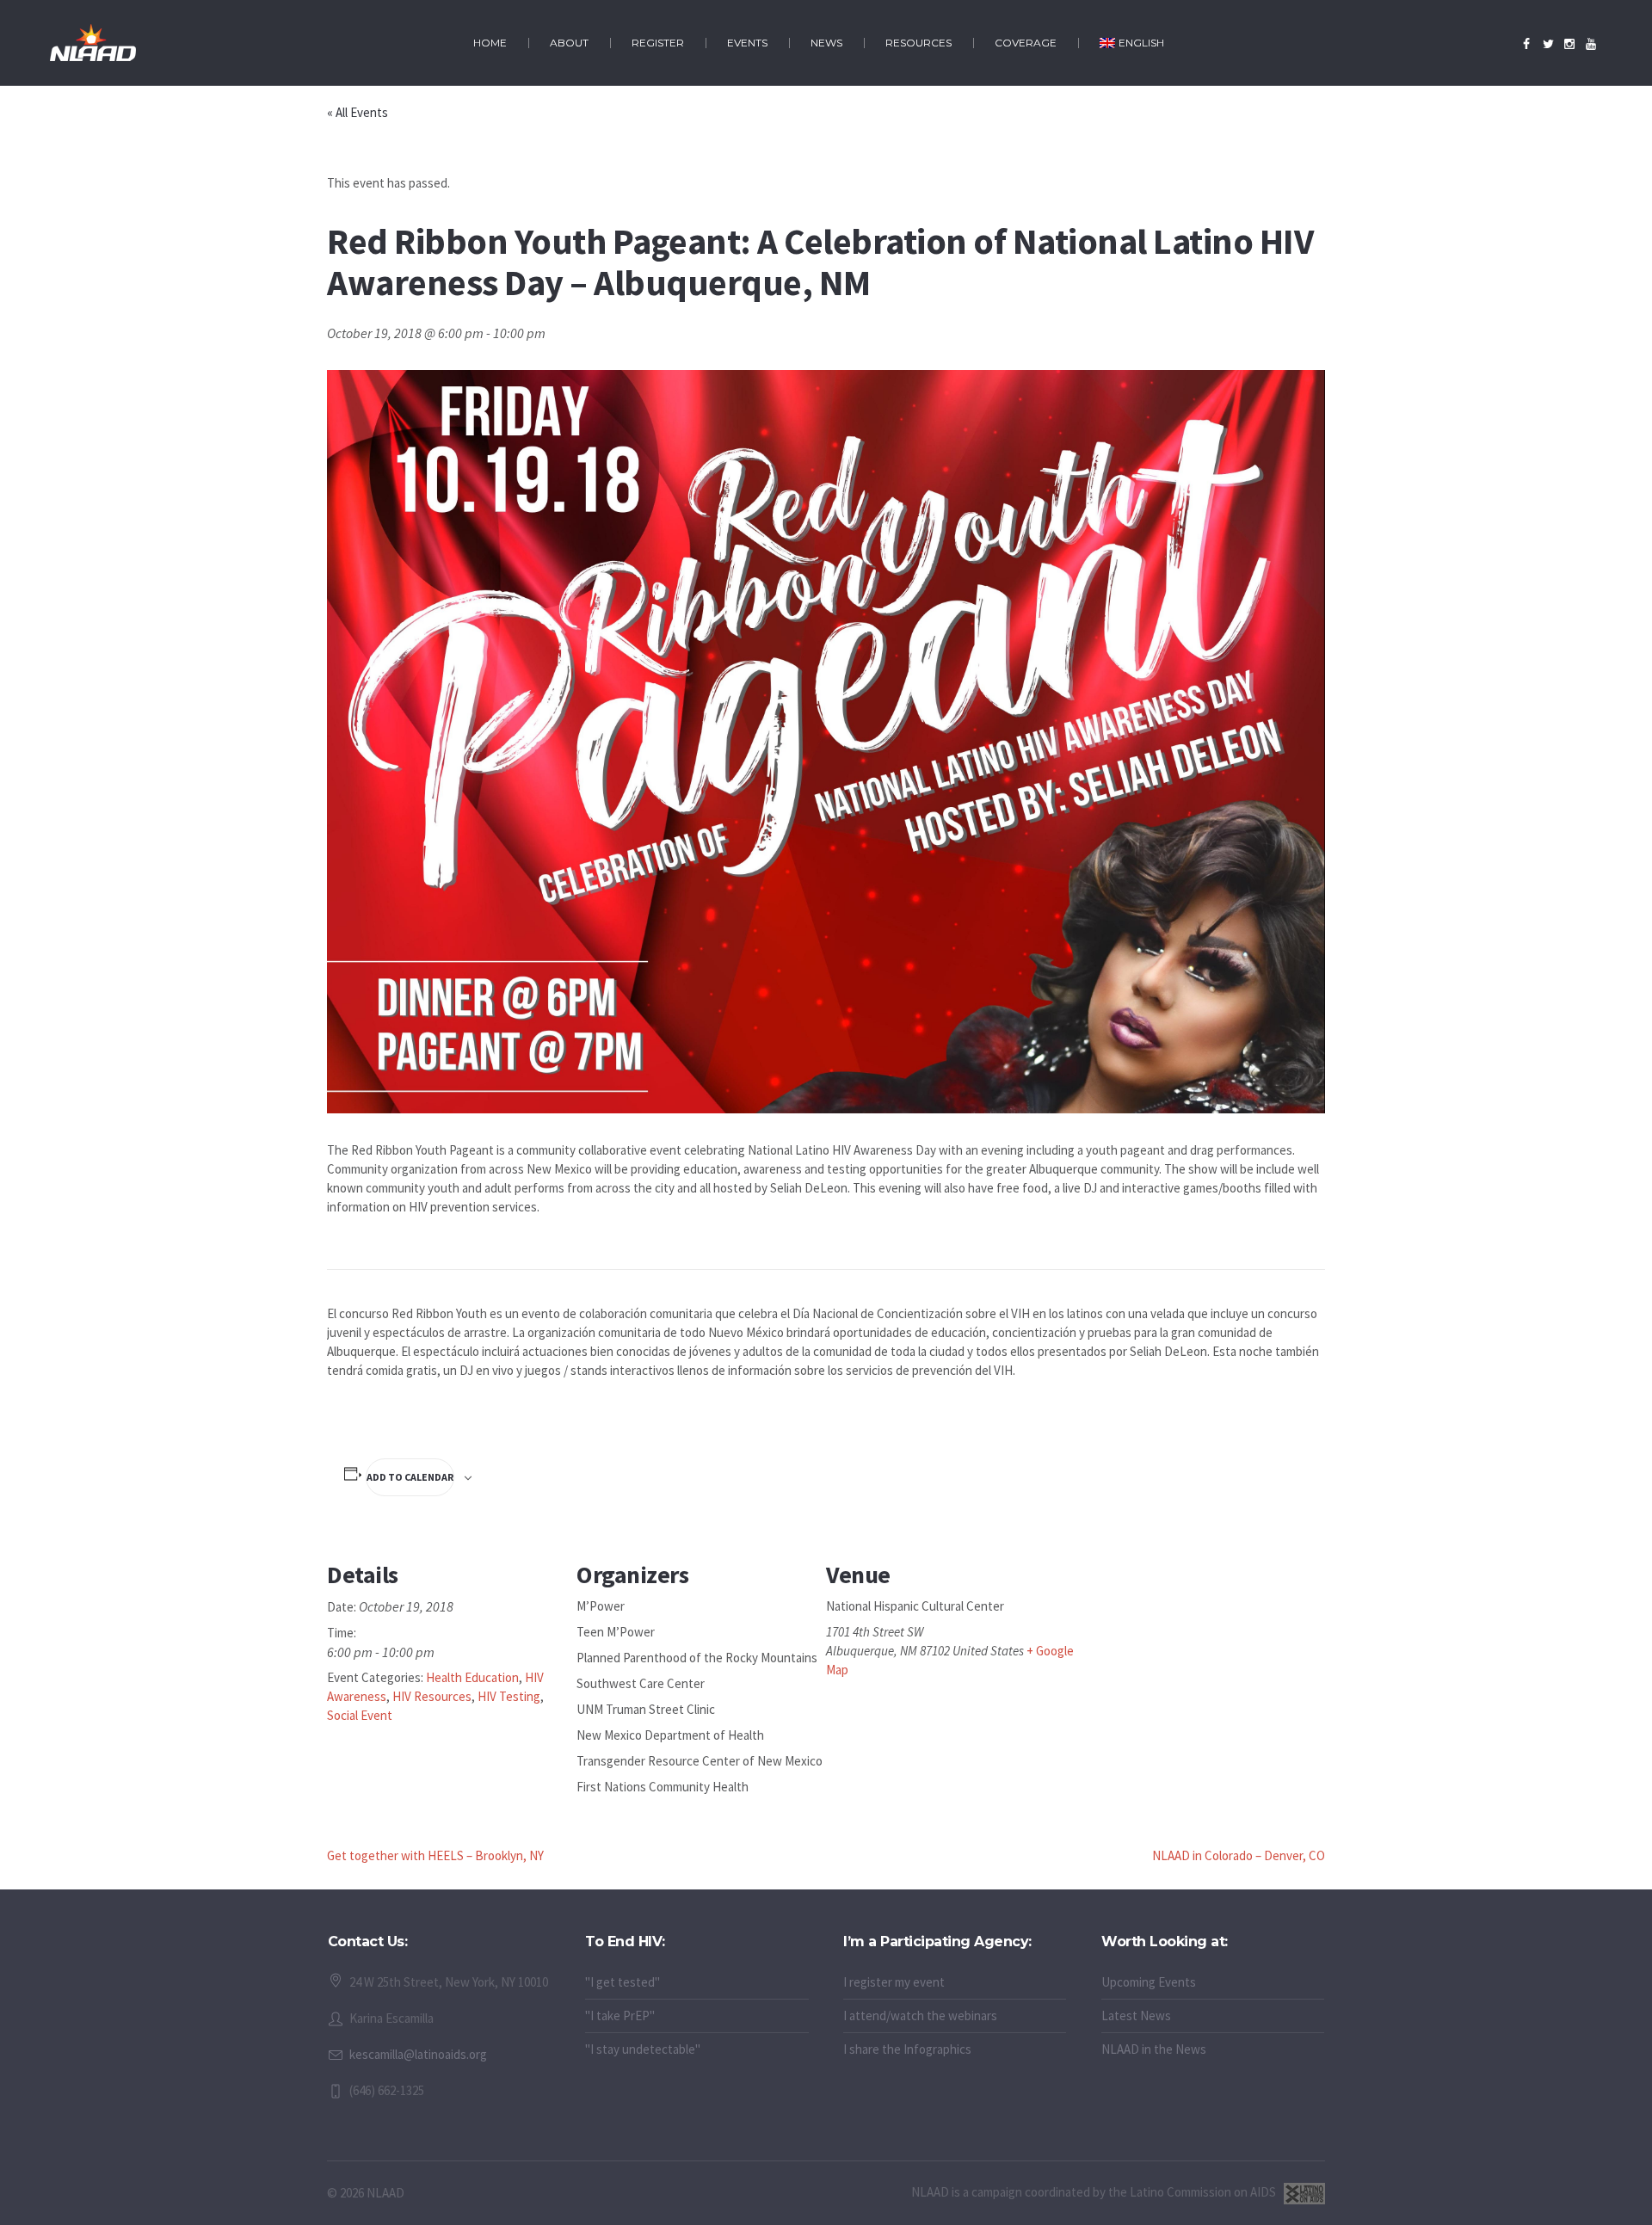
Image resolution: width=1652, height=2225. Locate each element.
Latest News (1136, 2015)
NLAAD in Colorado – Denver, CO (1239, 1855)
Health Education (472, 1677)
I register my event (894, 1982)
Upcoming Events (1149, 1982)
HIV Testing (509, 1696)
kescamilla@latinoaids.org (418, 2054)
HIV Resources (432, 1696)
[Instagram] (1569, 44)
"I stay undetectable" (643, 2049)
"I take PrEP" (620, 2015)
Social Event (360, 1715)
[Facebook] (1526, 44)
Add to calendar (410, 1477)
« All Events (358, 112)
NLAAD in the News (1154, 2049)
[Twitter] (1548, 44)
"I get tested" (623, 1982)
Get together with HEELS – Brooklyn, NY (435, 1855)
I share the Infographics (907, 2049)
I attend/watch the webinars (920, 2015)
